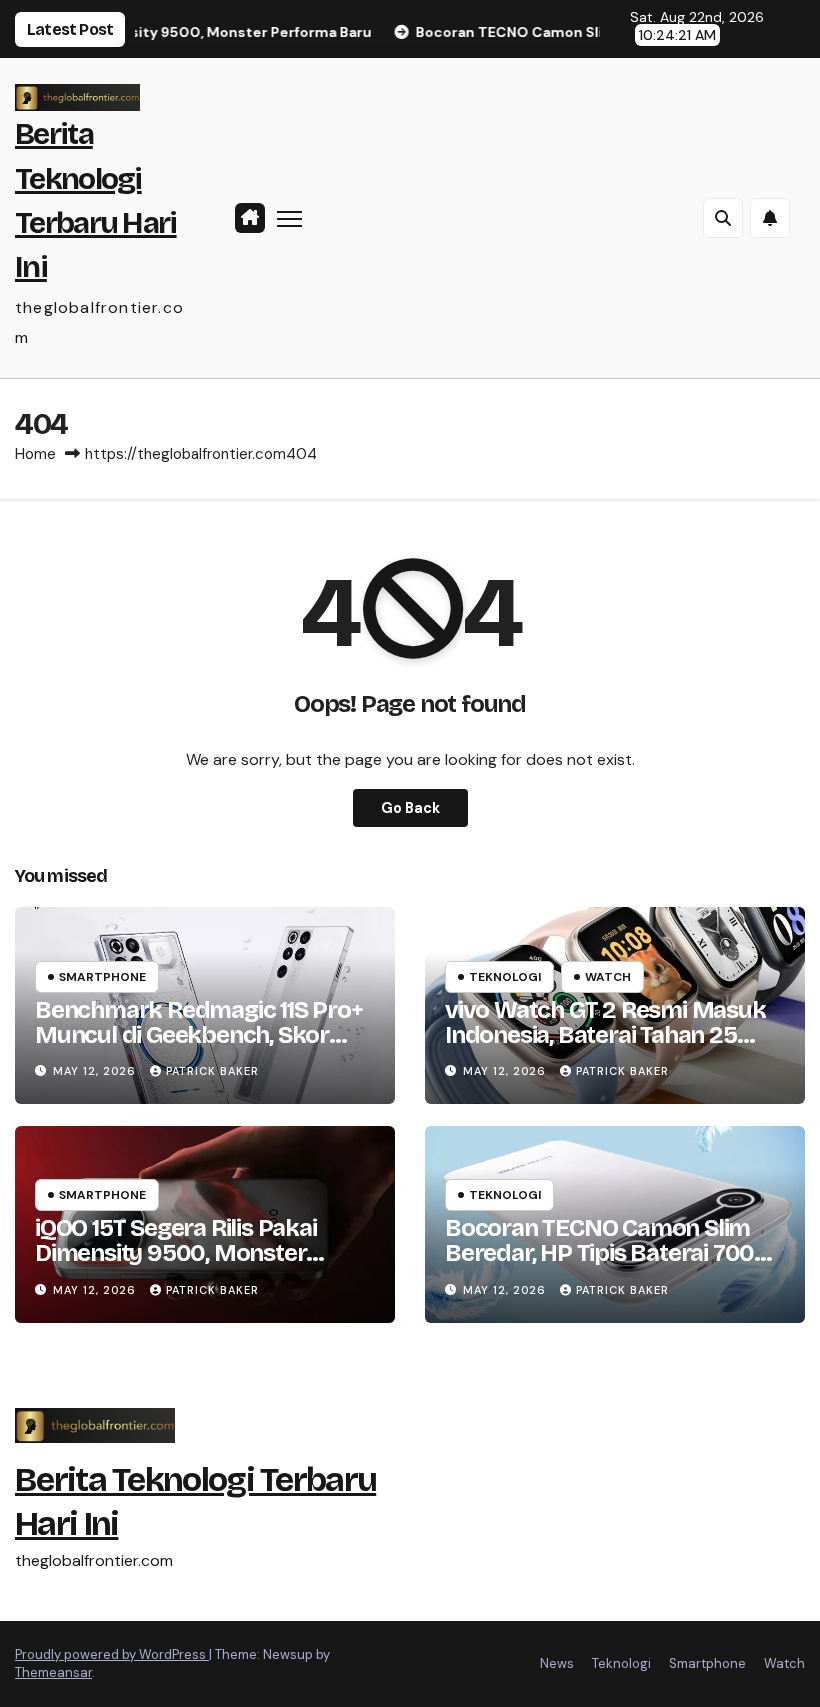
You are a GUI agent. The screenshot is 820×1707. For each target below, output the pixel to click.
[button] (723, 218)
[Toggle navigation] (289, 218)
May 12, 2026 (96, 1071)
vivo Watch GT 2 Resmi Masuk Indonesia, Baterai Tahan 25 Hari (605, 1035)
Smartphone (102, 977)
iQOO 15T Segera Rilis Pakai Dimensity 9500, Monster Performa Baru (176, 1253)
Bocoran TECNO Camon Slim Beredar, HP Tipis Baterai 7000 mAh (607, 1253)
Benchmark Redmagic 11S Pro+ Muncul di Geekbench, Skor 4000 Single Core (199, 1035)
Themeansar (53, 1672)
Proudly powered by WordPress (112, 1654)
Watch (608, 977)
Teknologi (505, 977)
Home (35, 454)
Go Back (410, 808)
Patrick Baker (212, 1071)
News (557, 1663)
